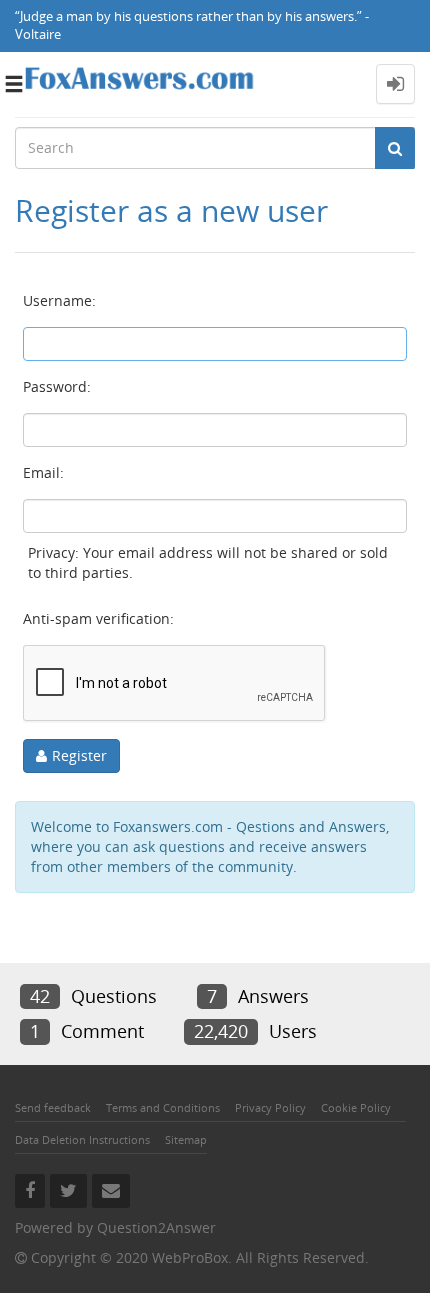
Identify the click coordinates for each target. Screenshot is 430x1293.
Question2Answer (156, 1227)
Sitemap (186, 1139)
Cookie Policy (356, 1107)
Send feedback (53, 1107)
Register (79, 755)
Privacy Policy (270, 1107)
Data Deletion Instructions (82, 1139)
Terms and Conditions (163, 1107)
